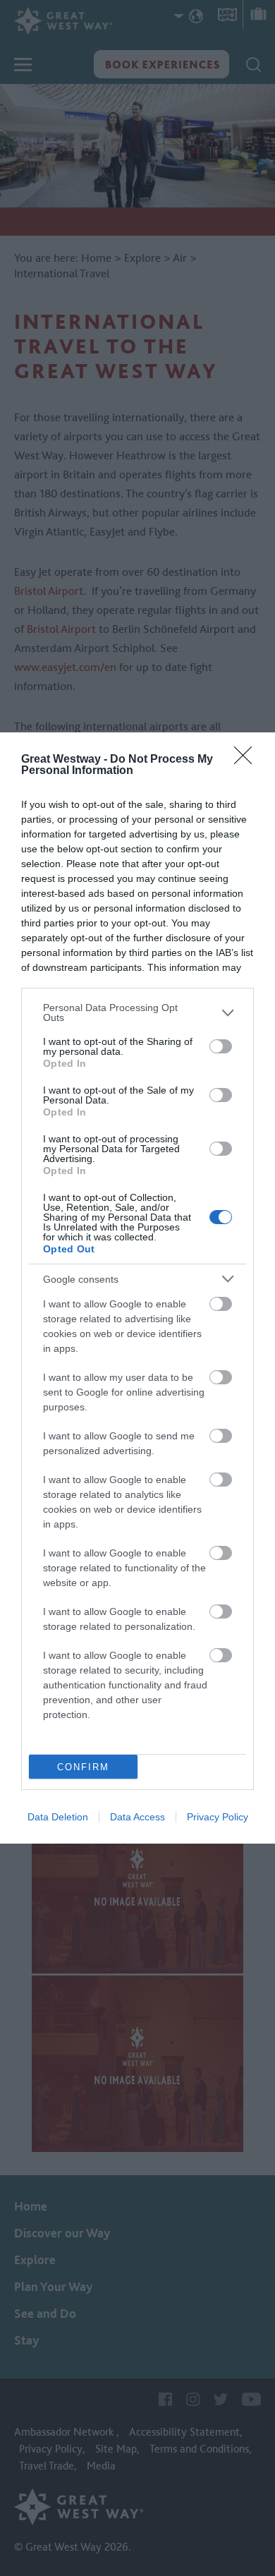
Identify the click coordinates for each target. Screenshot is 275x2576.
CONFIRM (83, 1767)
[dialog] (137, 1288)
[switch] (221, 1046)
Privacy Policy (218, 1817)
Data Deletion (58, 1817)
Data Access (137, 1817)
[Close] (248, 760)
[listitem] (137, 1012)
